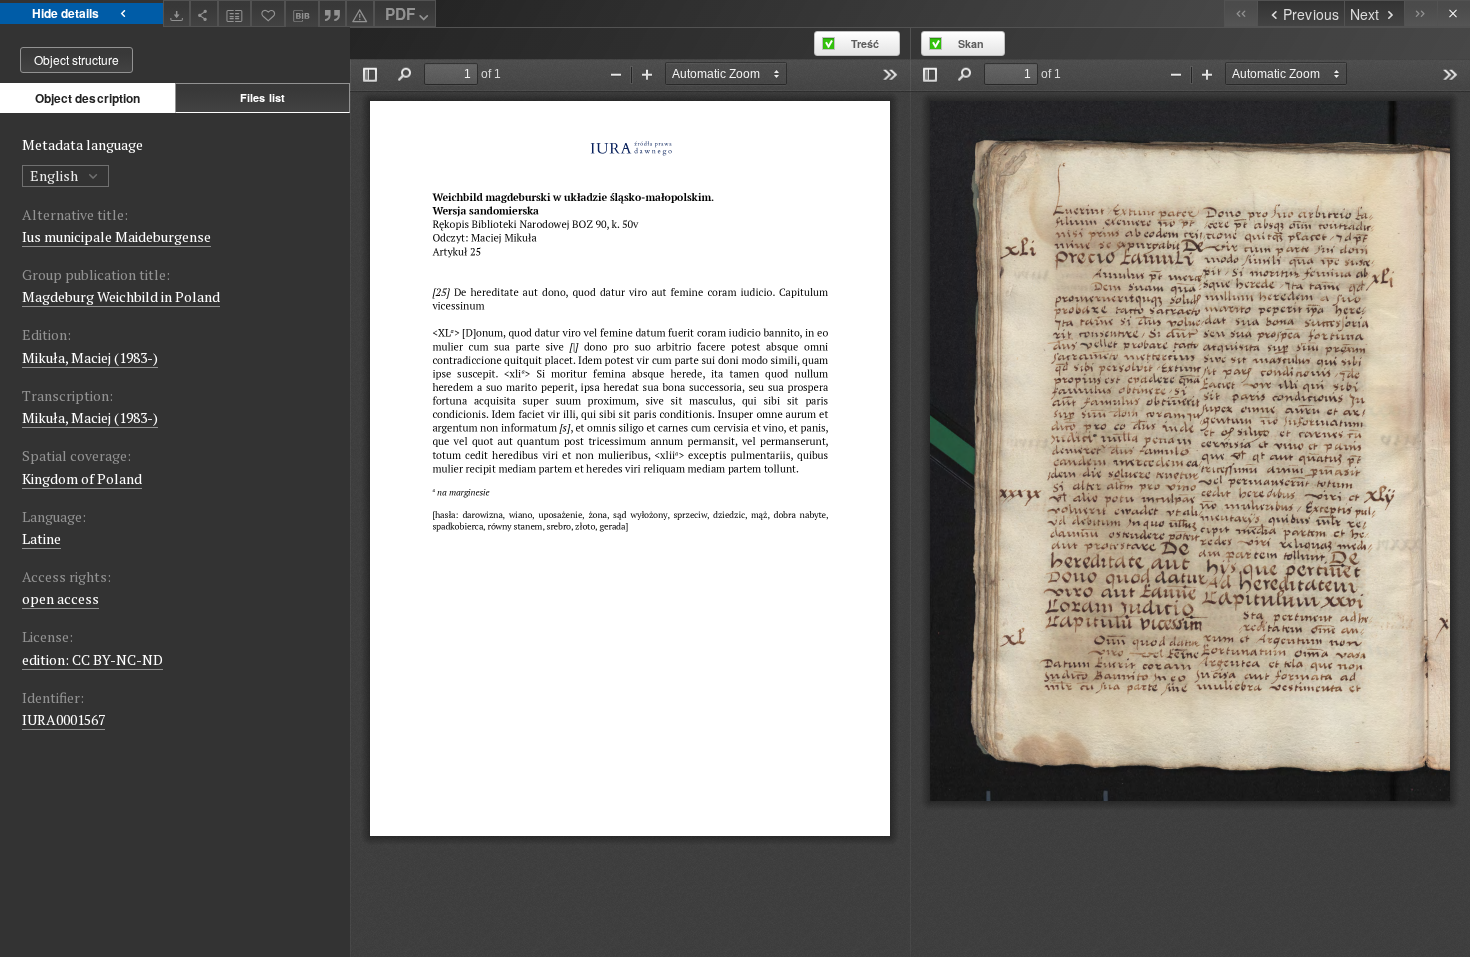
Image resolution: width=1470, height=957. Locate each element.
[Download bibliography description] (302, 14)
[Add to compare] (235, 13)
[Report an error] (360, 13)
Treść (865, 43)
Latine (41, 538)
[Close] (1453, 13)
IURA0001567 (63, 719)
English (55, 175)
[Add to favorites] (268, 13)
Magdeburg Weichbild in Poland (121, 296)
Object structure (76, 59)
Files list (262, 97)
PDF (400, 14)
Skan (971, 43)
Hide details (65, 13)
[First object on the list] (1240, 13)
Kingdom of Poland (82, 478)
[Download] (177, 13)
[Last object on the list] (1420, 13)
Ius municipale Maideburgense (116, 236)
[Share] (204, 13)
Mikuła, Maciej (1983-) (90, 357)
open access (60, 598)
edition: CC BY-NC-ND (92, 659)
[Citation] (333, 13)
